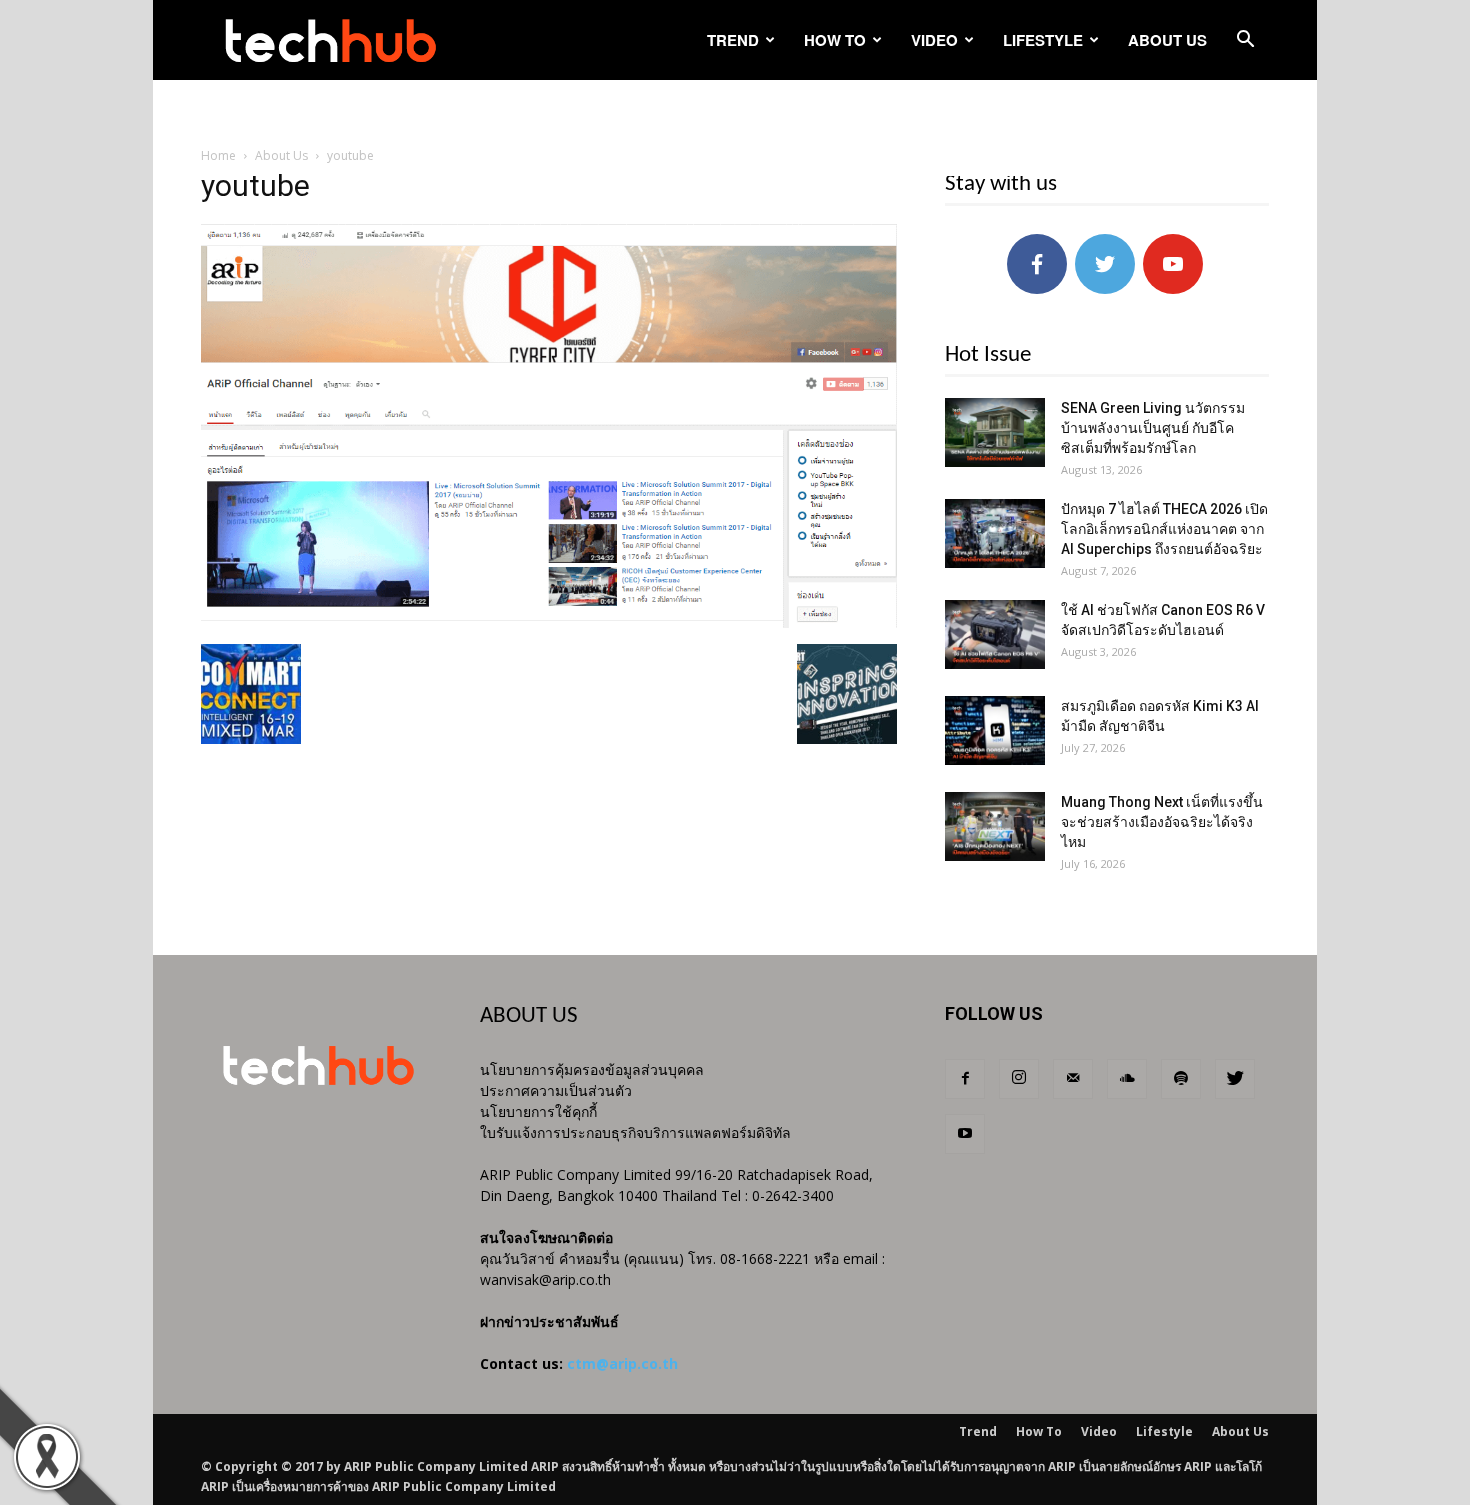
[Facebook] (965, 1079)
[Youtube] (965, 1134)
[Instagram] (1019, 1079)
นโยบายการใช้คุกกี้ (538, 1111)
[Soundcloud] (1127, 1079)
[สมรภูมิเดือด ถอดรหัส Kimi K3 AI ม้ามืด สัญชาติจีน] (995, 730)
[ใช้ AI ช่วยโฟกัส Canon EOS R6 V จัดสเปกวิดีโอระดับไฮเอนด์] (995, 634)
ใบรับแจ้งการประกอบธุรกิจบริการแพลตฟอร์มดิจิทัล (635, 1132)
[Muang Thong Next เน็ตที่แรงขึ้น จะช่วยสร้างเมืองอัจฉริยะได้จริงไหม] (995, 826)
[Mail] (1073, 1079)
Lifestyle (1043, 40)
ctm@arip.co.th (622, 1363)
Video (934, 40)
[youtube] (549, 623)
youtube (255, 185)
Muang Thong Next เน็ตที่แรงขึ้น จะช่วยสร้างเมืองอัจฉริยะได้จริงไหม (1162, 822)
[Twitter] (1235, 1079)
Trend (733, 40)
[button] (1245, 41)
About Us (1167, 40)
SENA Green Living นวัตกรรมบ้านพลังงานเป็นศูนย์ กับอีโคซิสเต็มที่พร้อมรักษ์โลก (1153, 428)
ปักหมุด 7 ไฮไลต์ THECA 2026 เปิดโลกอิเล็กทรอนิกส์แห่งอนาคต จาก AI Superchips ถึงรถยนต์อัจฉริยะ (1164, 529)
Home (218, 155)
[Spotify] (1181, 1079)
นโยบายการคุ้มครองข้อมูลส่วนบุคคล (592, 1069)
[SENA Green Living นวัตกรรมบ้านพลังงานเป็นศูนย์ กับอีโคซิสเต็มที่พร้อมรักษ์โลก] (995, 432)
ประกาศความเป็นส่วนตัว (556, 1090)
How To (835, 40)
